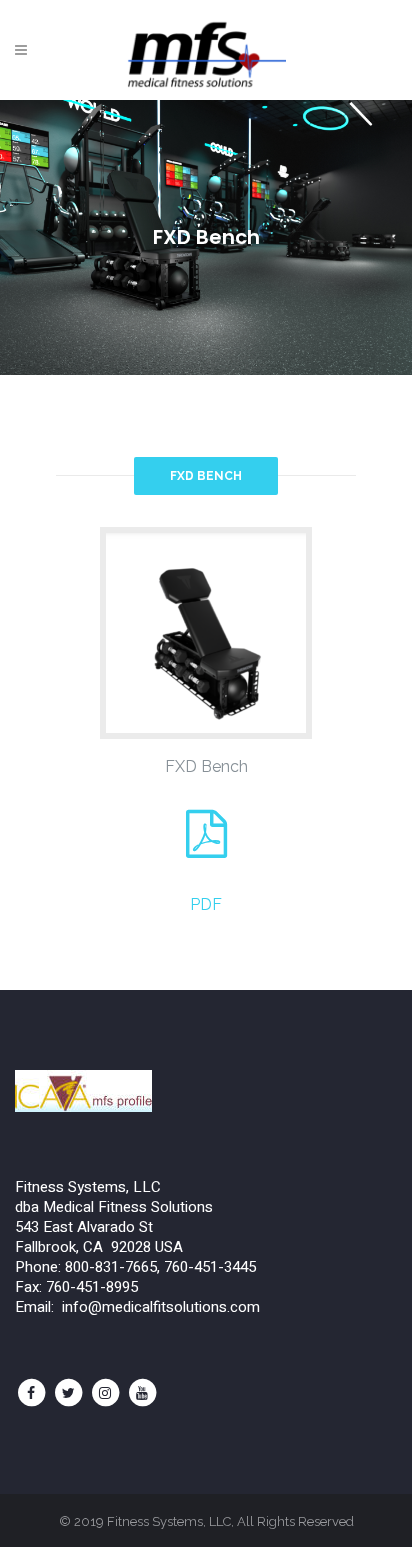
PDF (206, 904)
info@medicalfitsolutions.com (161, 1307)
